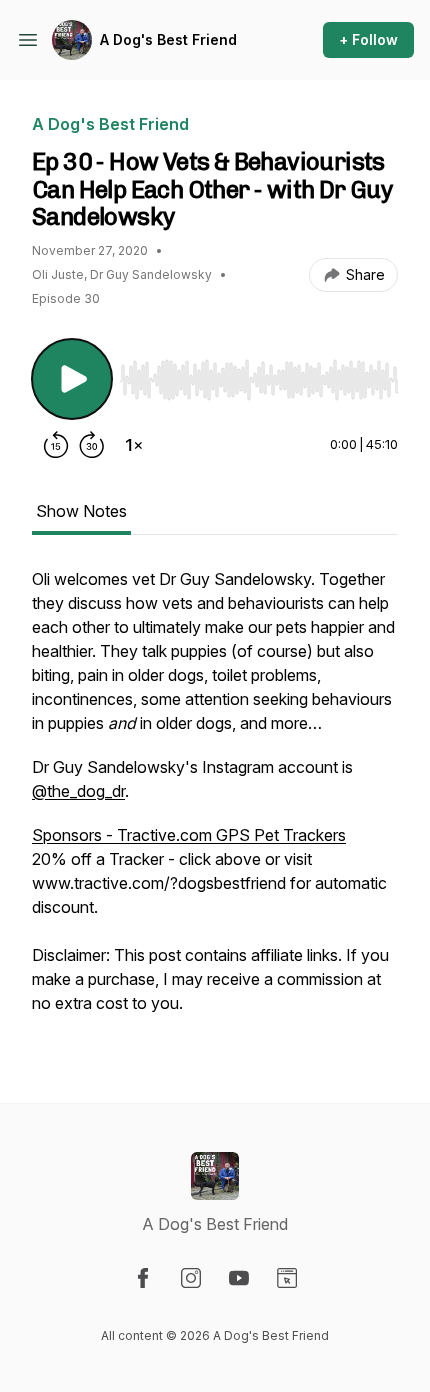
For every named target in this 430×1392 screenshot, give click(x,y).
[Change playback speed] (134, 445)
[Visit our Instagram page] (191, 1278)
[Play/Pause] (72, 379)
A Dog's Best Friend (168, 39)
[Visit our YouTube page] (239, 1278)
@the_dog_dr (78, 791)
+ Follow (368, 39)
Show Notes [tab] (81, 511)
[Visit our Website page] (287, 1278)
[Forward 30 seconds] (92, 445)
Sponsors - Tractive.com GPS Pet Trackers (189, 835)
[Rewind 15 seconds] (56, 445)
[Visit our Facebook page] (143, 1278)
